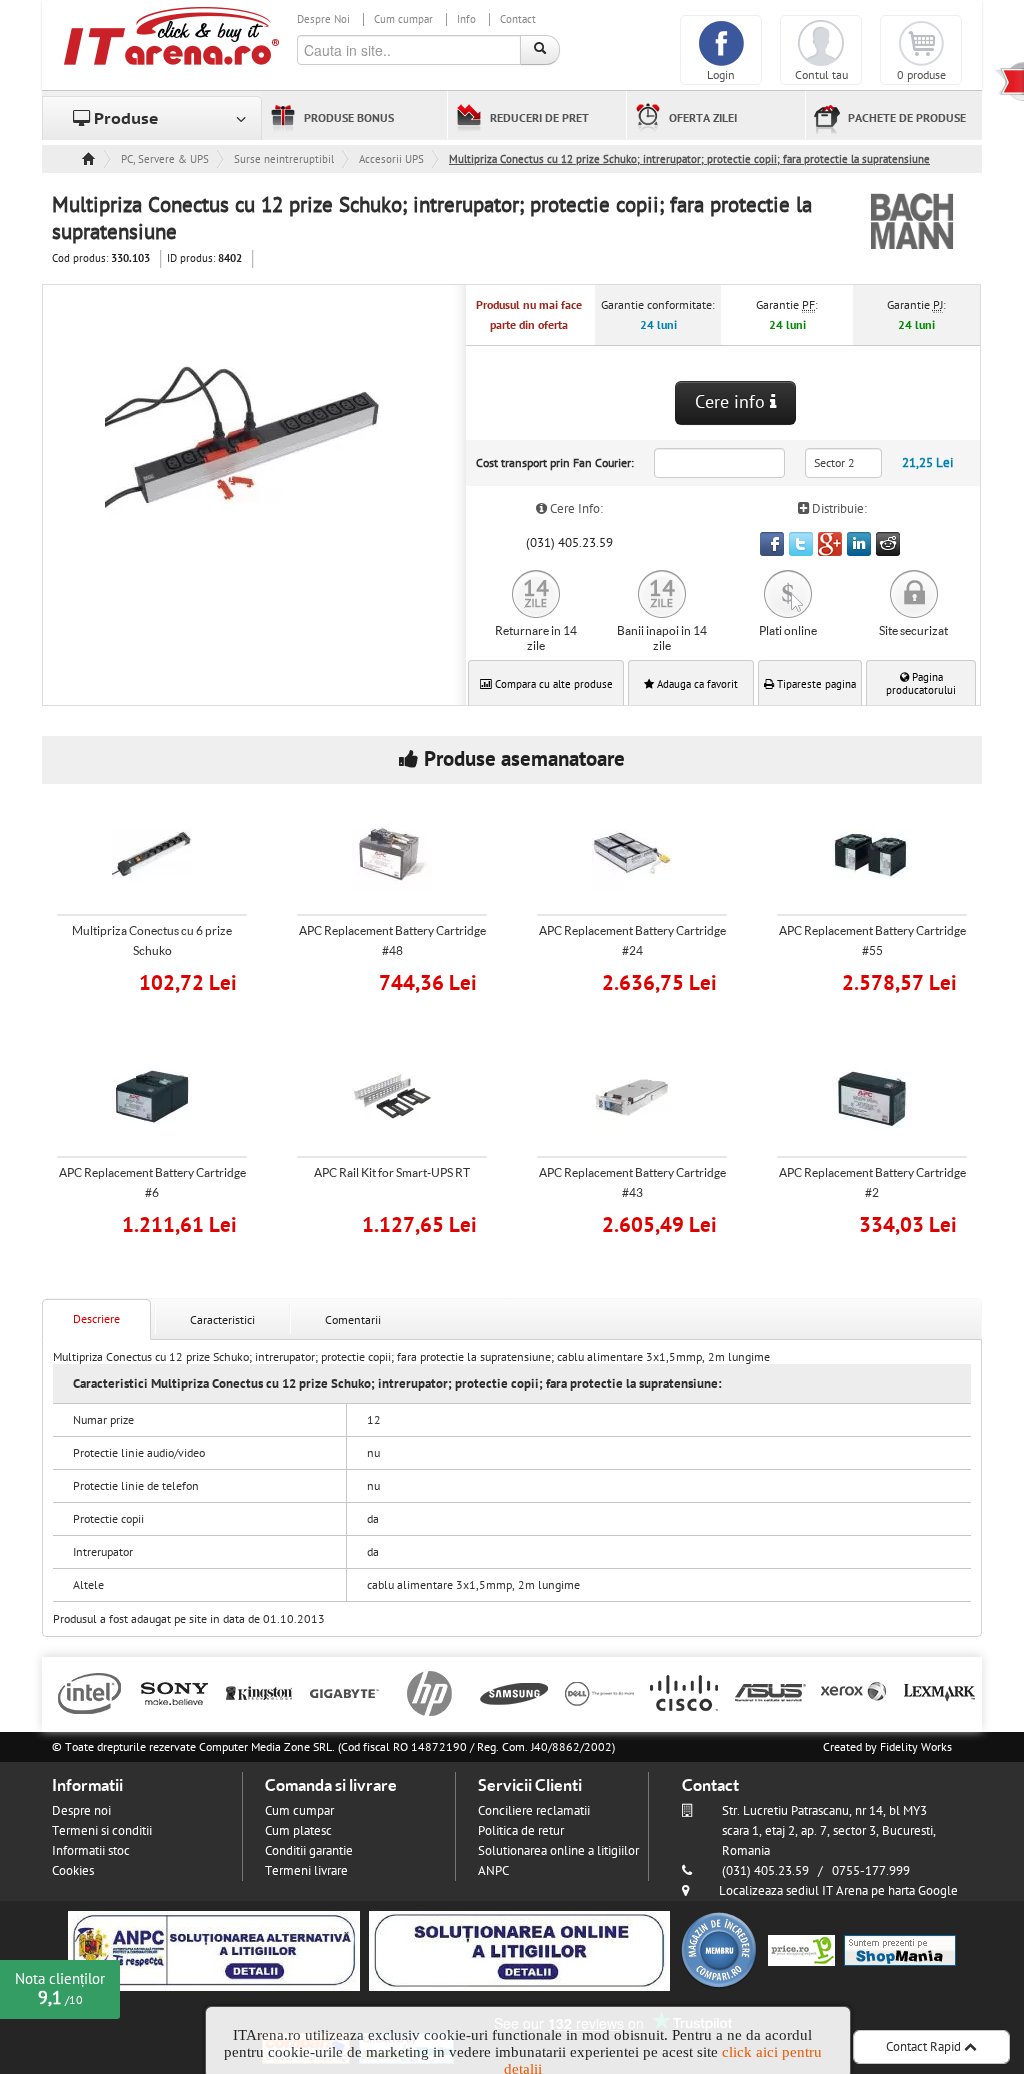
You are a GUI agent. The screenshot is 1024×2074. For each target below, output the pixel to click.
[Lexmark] (939, 1692)
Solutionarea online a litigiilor (558, 1851)
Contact (518, 19)
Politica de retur (521, 1831)
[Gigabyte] (344, 1692)
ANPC (493, 1871)
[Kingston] (259, 1692)
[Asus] (769, 1692)
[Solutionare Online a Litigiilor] (519, 1950)
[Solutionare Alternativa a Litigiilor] (214, 1950)
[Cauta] (540, 50)
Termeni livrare (306, 1871)
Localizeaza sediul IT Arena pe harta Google (838, 1891)
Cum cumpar (403, 19)
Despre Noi (323, 19)
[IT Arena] (172, 35)
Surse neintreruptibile (284, 159)
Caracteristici (222, 1320)
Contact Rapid (925, 2047)
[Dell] (599, 1692)
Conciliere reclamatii (534, 1811)
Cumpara (165, 980)
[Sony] (174, 1692)
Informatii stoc (91, 1851)
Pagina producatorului (921, 684)
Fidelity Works (916, 1747)
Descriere (96, 1319)
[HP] (429, 1692)
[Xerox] (854, 1692)
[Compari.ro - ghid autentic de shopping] (719, 1950)
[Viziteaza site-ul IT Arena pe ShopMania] (900, 1950)
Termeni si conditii (102, 1831)
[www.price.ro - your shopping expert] (801, 1950)
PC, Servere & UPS (165, 159)
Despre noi (81, 1811)
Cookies (73, 1871)
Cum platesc (298, 1831)
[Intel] (89, 1692)
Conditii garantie (309, 1851)
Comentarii (353, 1320)
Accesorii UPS (391, 159)
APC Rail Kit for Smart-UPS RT (392, 1172)
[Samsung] (514, 1692)
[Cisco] (684, 1692)
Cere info (732, 402)
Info (466, 19)
